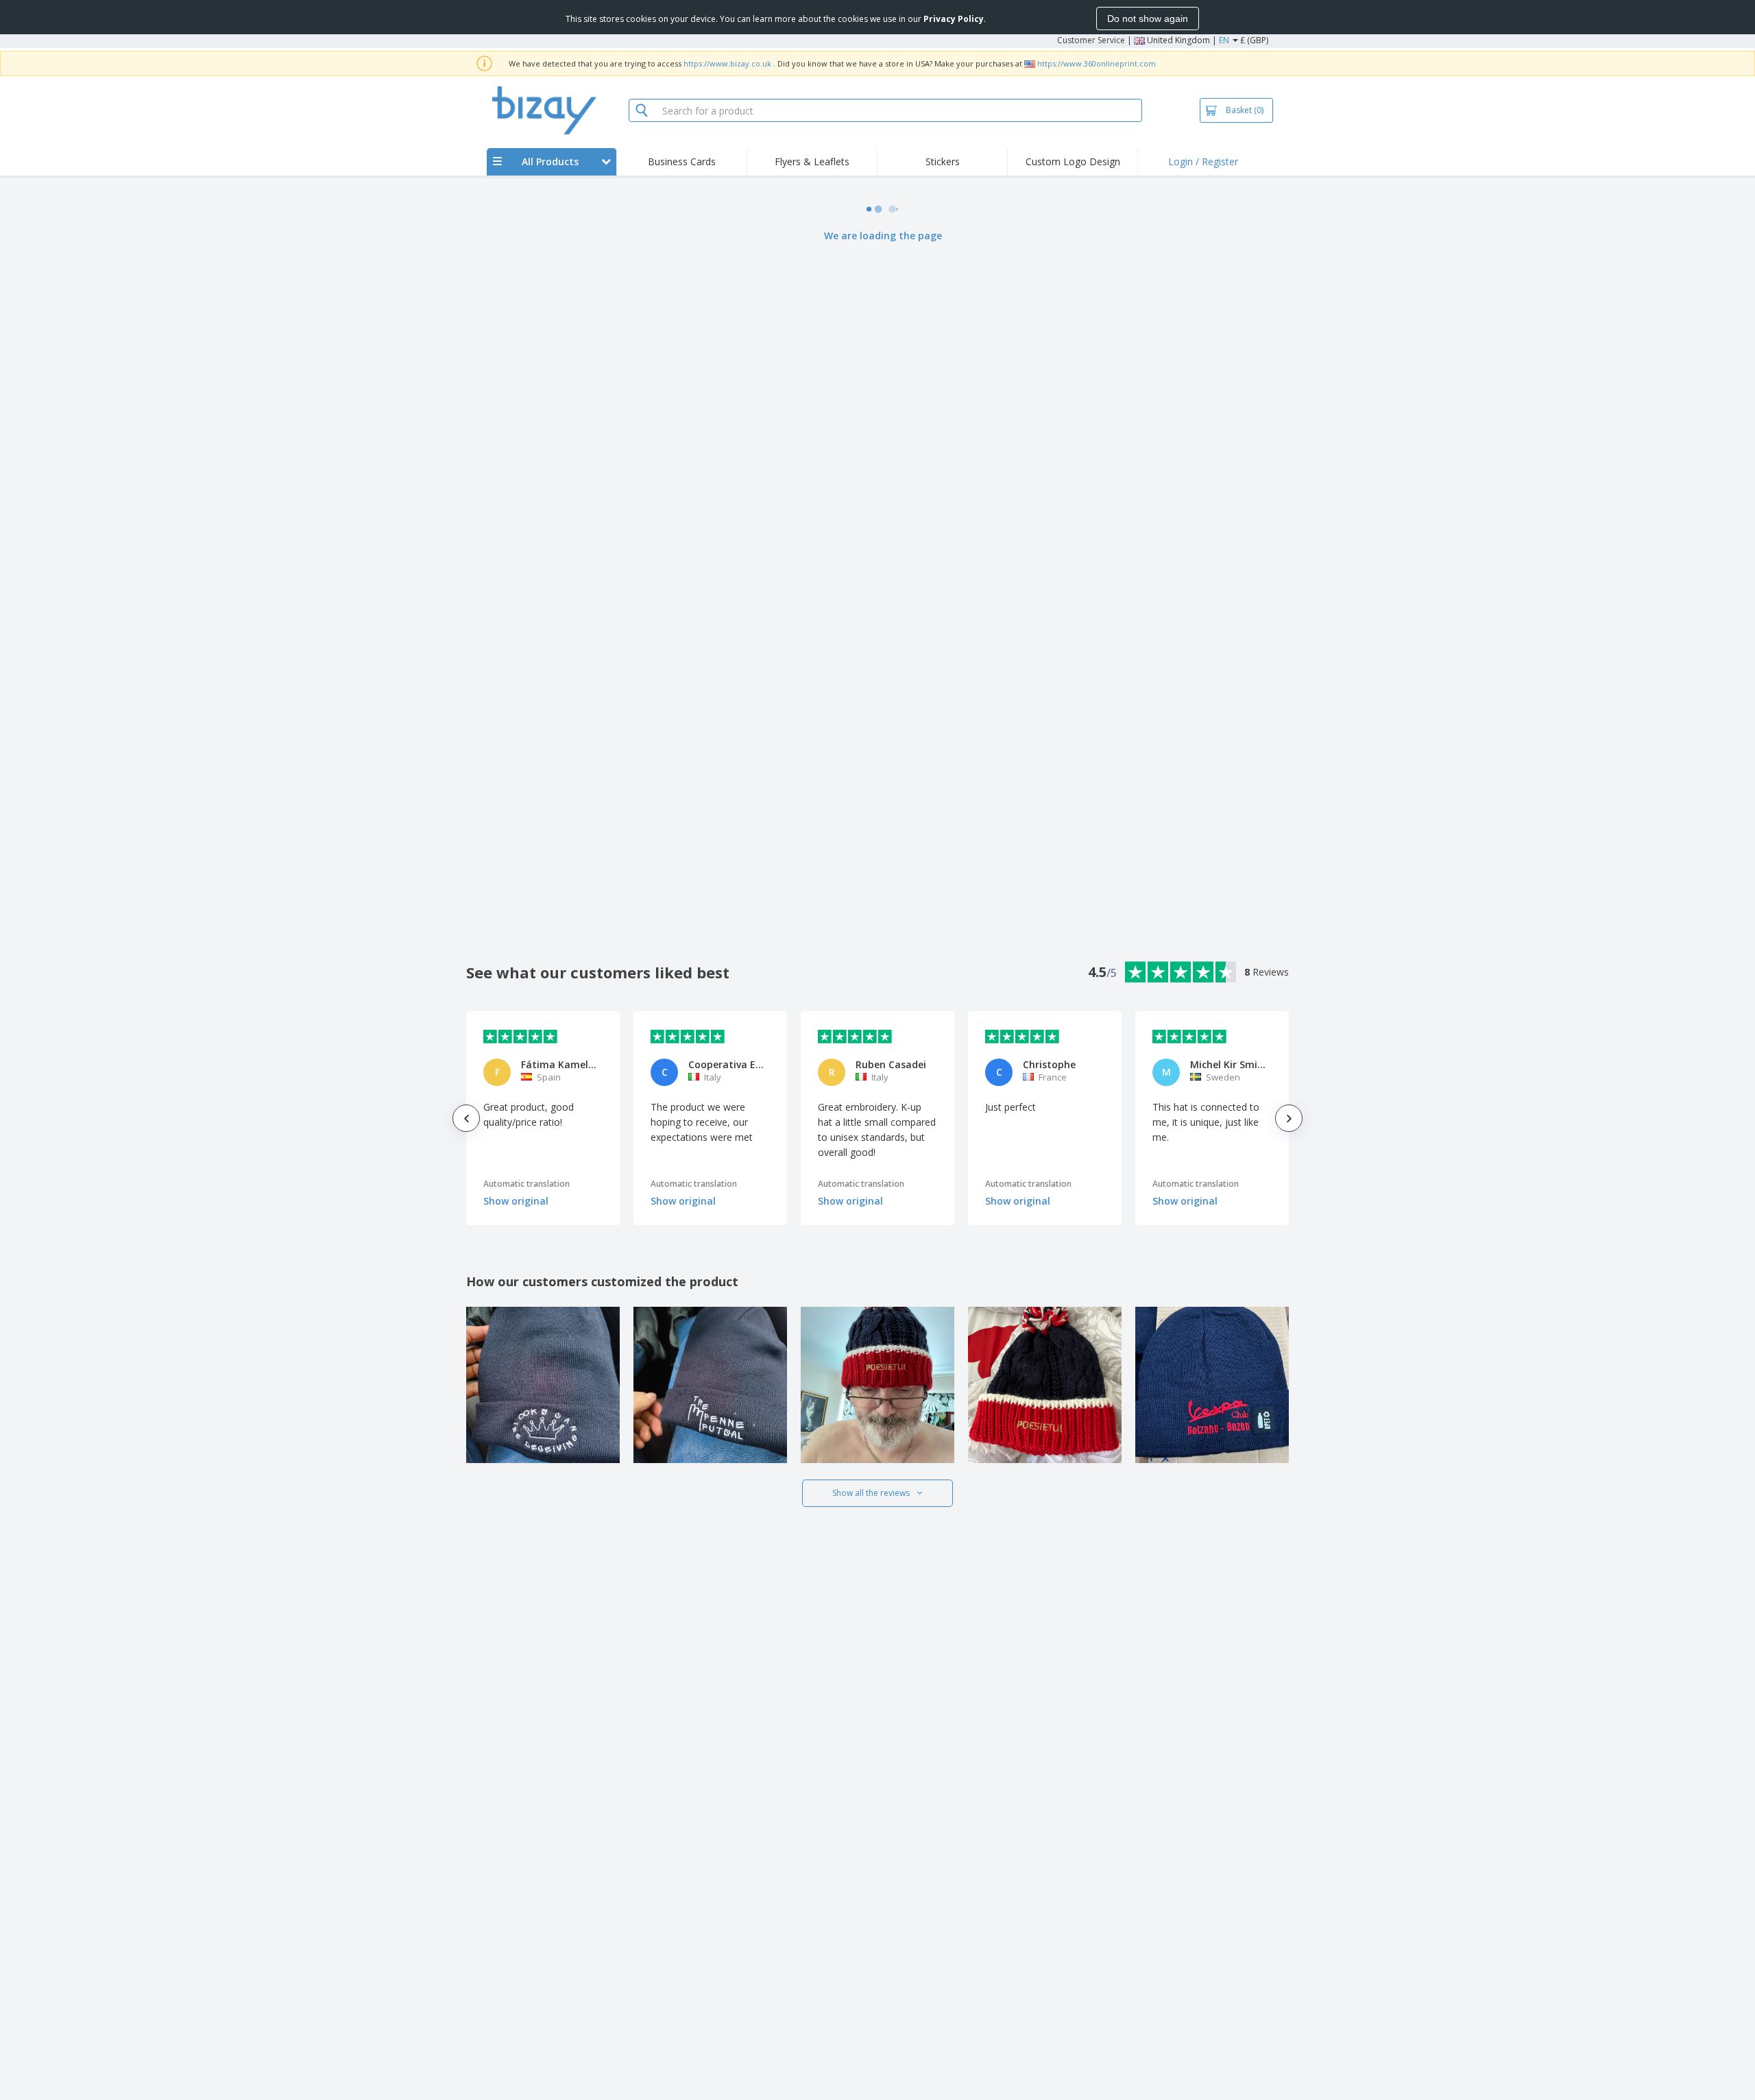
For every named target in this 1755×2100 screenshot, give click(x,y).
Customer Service (1091, 40)
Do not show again (1148, 19)
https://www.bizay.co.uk (727, 63)
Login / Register (1203, 161)
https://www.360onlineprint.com (1097, 63)
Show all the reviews (871, 1493)
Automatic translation (526, 1184)
